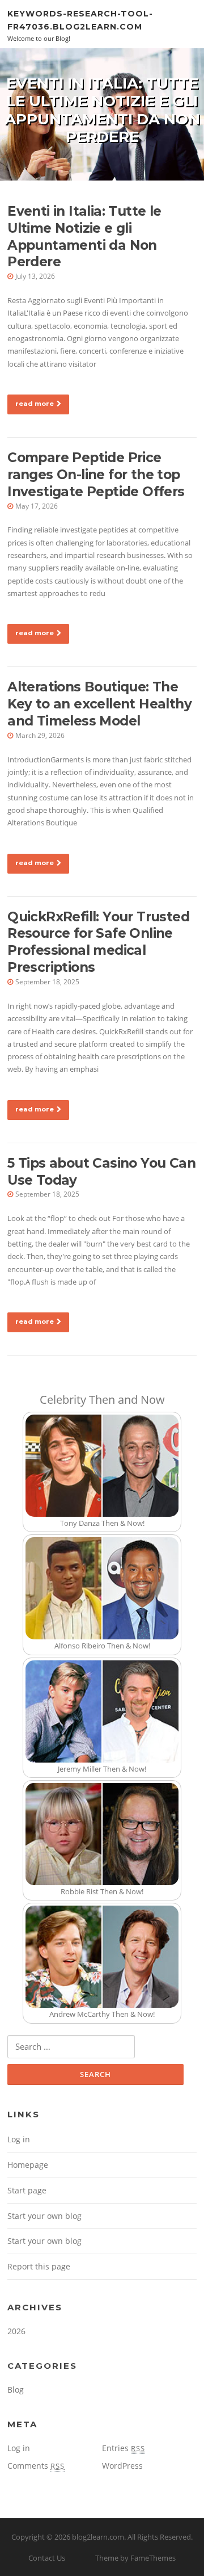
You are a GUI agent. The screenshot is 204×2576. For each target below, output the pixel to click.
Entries (124, 2448)
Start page (27, 2190)
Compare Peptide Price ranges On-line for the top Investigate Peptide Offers (96, 475)
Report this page (39, 2266)
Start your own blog (44, 2216)
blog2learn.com (98, 2537)
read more (35, 404)
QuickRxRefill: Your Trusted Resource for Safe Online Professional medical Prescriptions (98, 942)
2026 (16, 2331)
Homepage (28, 2165)
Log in (19, 2139)
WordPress (122, 2466)
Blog (16, 2390)
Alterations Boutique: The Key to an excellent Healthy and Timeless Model (99, 704)
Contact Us (47, 2558)
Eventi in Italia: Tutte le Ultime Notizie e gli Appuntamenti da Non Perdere (84, 237)
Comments (36, 2466)
